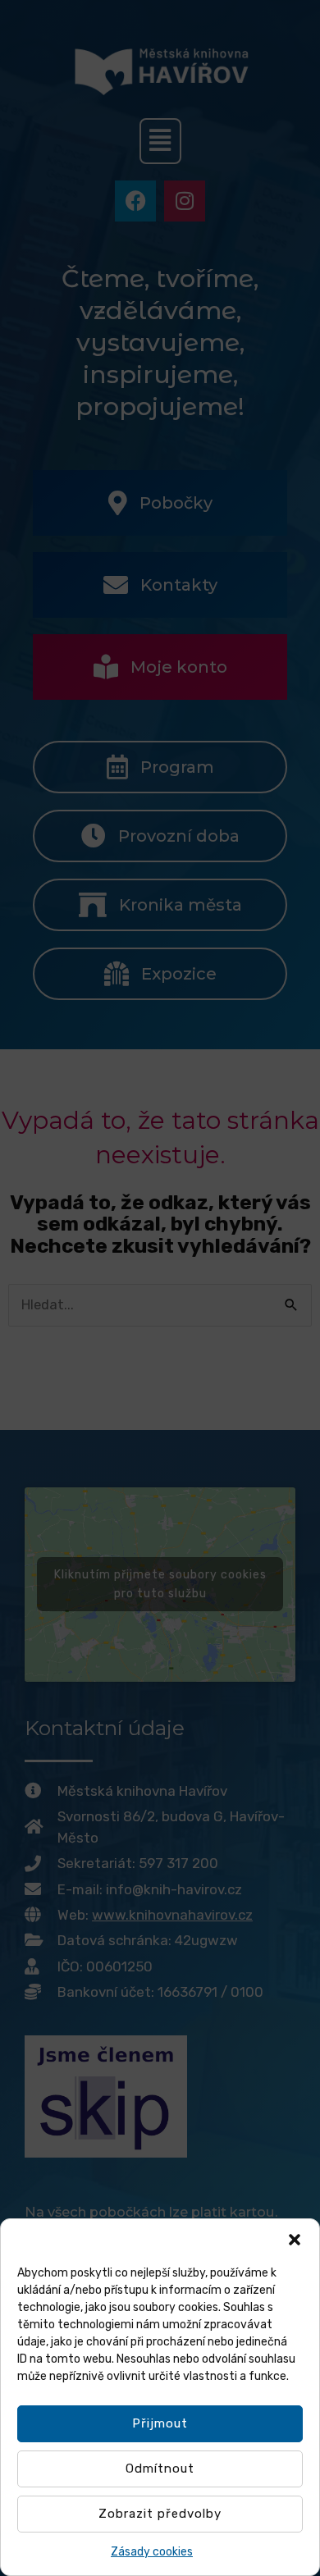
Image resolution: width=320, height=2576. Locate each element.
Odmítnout (160, 2469)
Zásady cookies (152, 2552)
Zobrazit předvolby (160, 2514)
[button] (295, 2240)
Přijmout (160, 2423)
